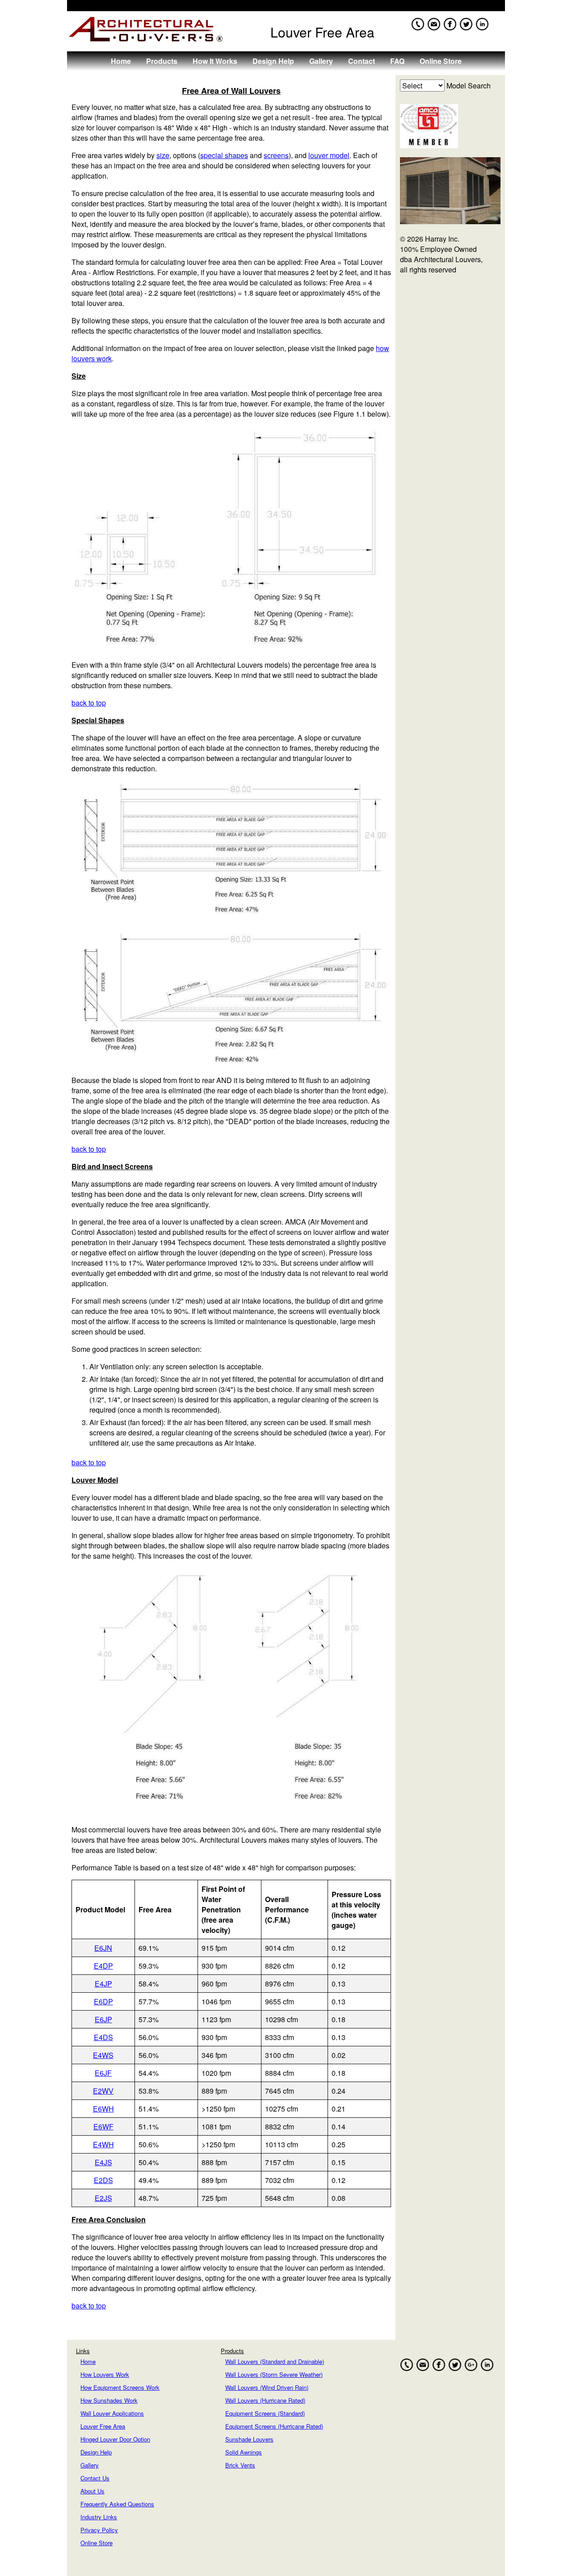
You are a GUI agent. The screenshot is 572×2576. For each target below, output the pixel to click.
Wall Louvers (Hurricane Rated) (265, 2400)
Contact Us (95, 2478)
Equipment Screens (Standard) (265, 2413)
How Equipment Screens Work (120, 2387)
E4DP (103, 1966)
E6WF (103, 2126)
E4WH (103, 2144)
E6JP (103, 2019)
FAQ (397, 61)
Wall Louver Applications (112, 2413)
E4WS (103, 2055)
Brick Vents (240, 2465)
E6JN (103, 1948)
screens (276, 155)
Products (162, 61)
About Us (93, 2491)
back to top (89, 703)
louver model (329, 155)
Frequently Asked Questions (117, 2504)
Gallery (321, 61)
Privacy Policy (99, 2530)
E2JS (103, 2198)
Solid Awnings (244, 2452)
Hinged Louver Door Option (115, 2439)
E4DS (103, 2037)
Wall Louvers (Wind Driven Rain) (267, 2387)
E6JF (103, 2073)
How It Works (215, 61)
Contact (362, 61)
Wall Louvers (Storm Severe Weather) (274, 2374)
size (163, 155)
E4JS (103, 2162)
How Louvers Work (105, 2374)
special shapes (224, 155)
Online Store (441, 61)
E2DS (103, 2180)
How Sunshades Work (109, 2400)
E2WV (103, 2091)
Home (121, 61)
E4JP (103, 1984)
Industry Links (99, 2517)
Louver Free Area (103, 2426)
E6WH (103, 2109)
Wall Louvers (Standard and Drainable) (275, 2361)
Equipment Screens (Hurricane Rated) (274, 2426)
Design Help (273, 61)
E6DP (103, 2001)
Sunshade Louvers (249, 2439)
